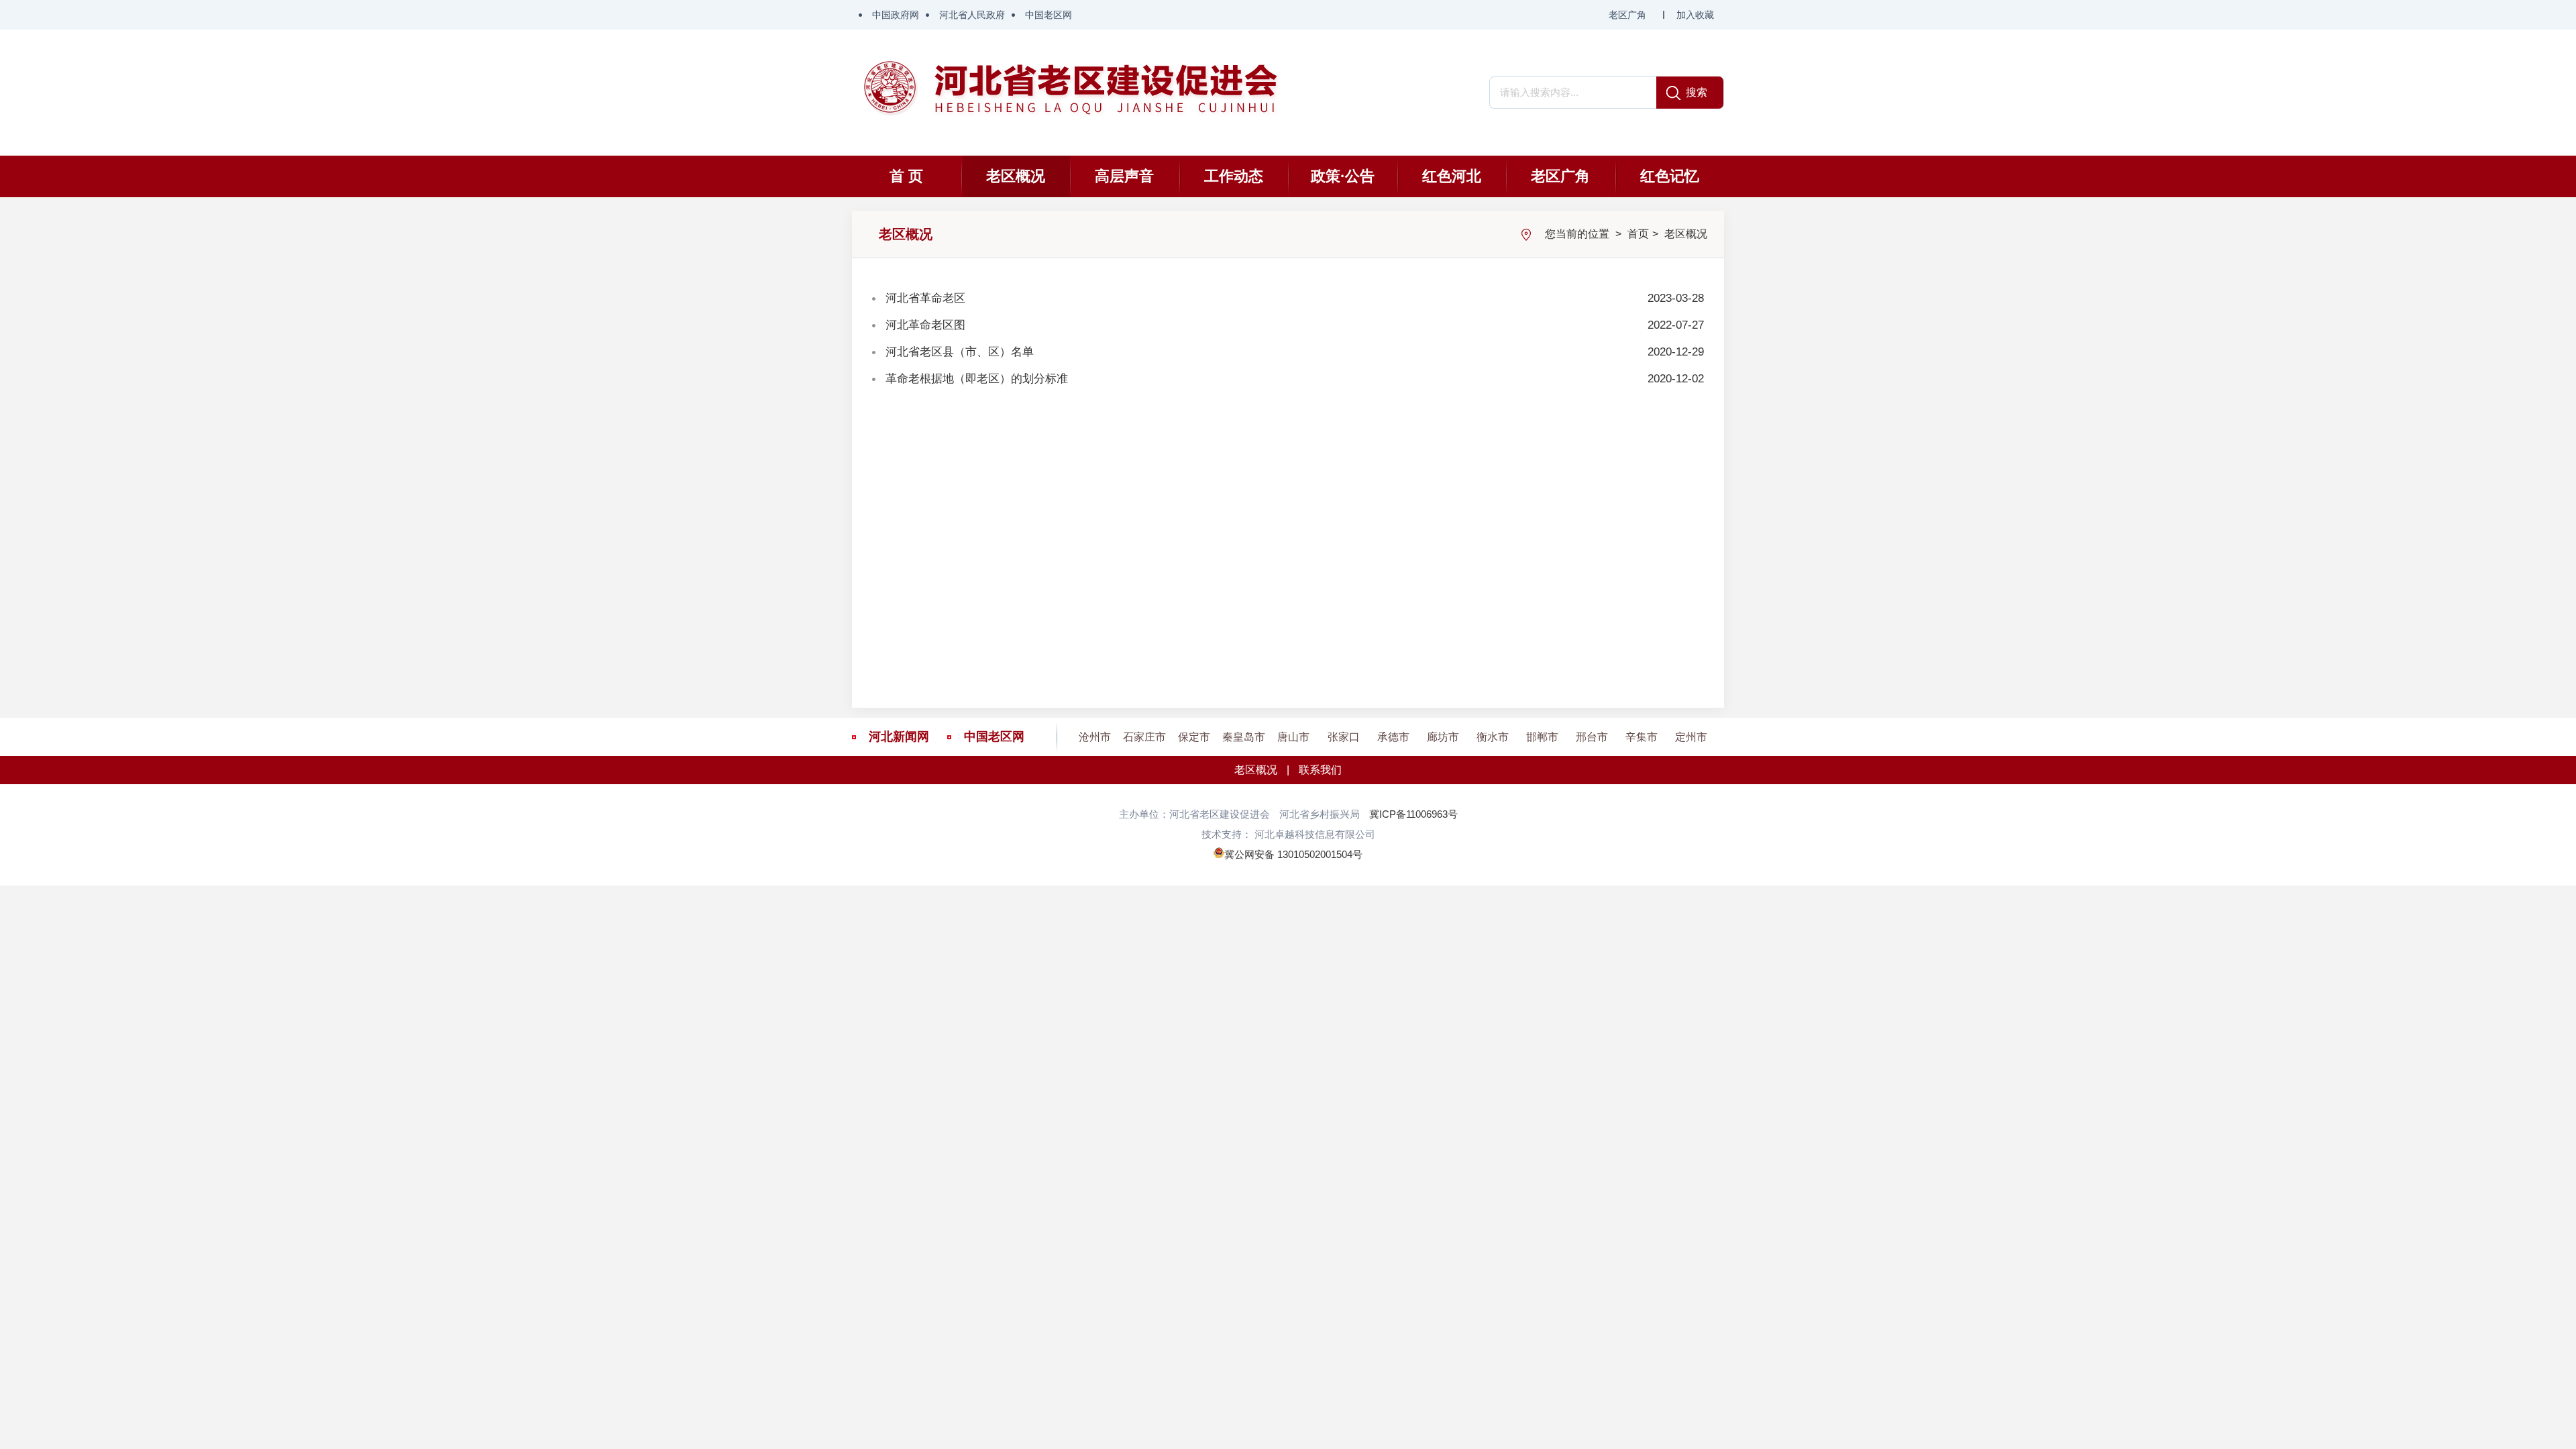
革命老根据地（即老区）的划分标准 (977, 379)
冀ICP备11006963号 (1413, 814)
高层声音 (1124, 176)
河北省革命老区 (925, 298)
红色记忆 (1670, 176)
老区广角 (1627, 15)
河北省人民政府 (972, 15)
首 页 (906, 176)
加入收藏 (1695, 15)
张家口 (1344, 737)
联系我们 (1320, 770)
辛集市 (1642, 737)
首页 (1638, 234)
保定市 (1194, 737)
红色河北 (1452, 176)
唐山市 (1293, 737)
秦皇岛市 (1244, 737)
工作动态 (1234, 176)
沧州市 (1095, 737)
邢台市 (1592, 737)
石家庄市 (1144, 737)
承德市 (1393, 737)
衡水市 (1493, 737)
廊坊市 (1443, 737)
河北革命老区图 (925, 325)
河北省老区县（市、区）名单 (960, 352)
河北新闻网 (899, 737)
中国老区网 (1049, 15)
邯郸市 (1542, 737)
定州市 (1691, 737)
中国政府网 (896, 15)
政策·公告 (1343, 176)
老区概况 (1016, 176)
